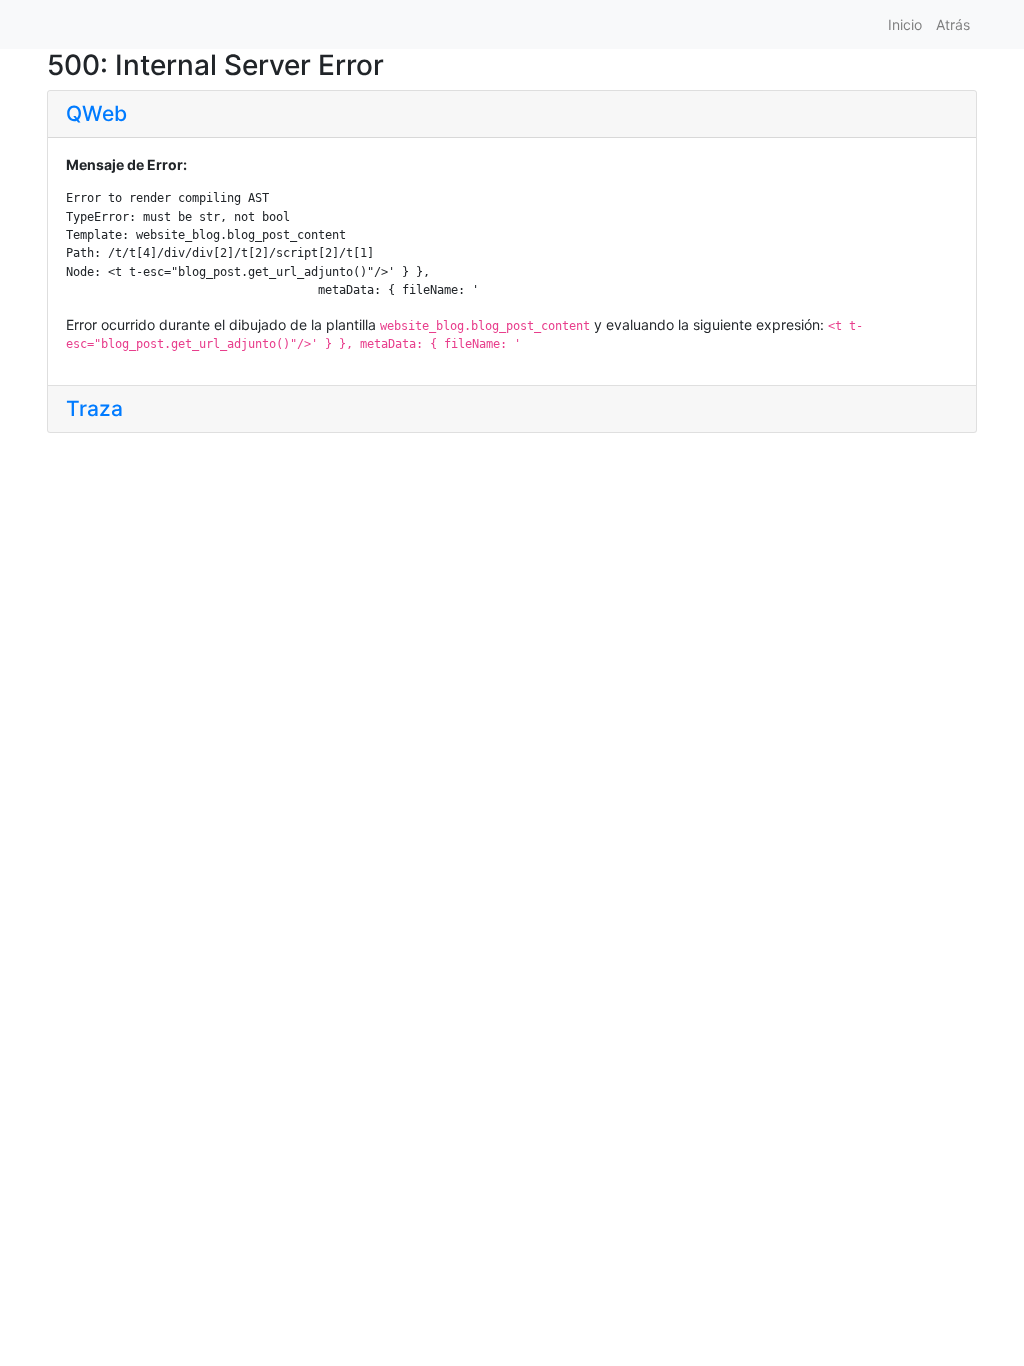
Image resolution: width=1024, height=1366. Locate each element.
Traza (94, 408)
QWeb (96, 113)
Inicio (905, 24)
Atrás (953, 24)
